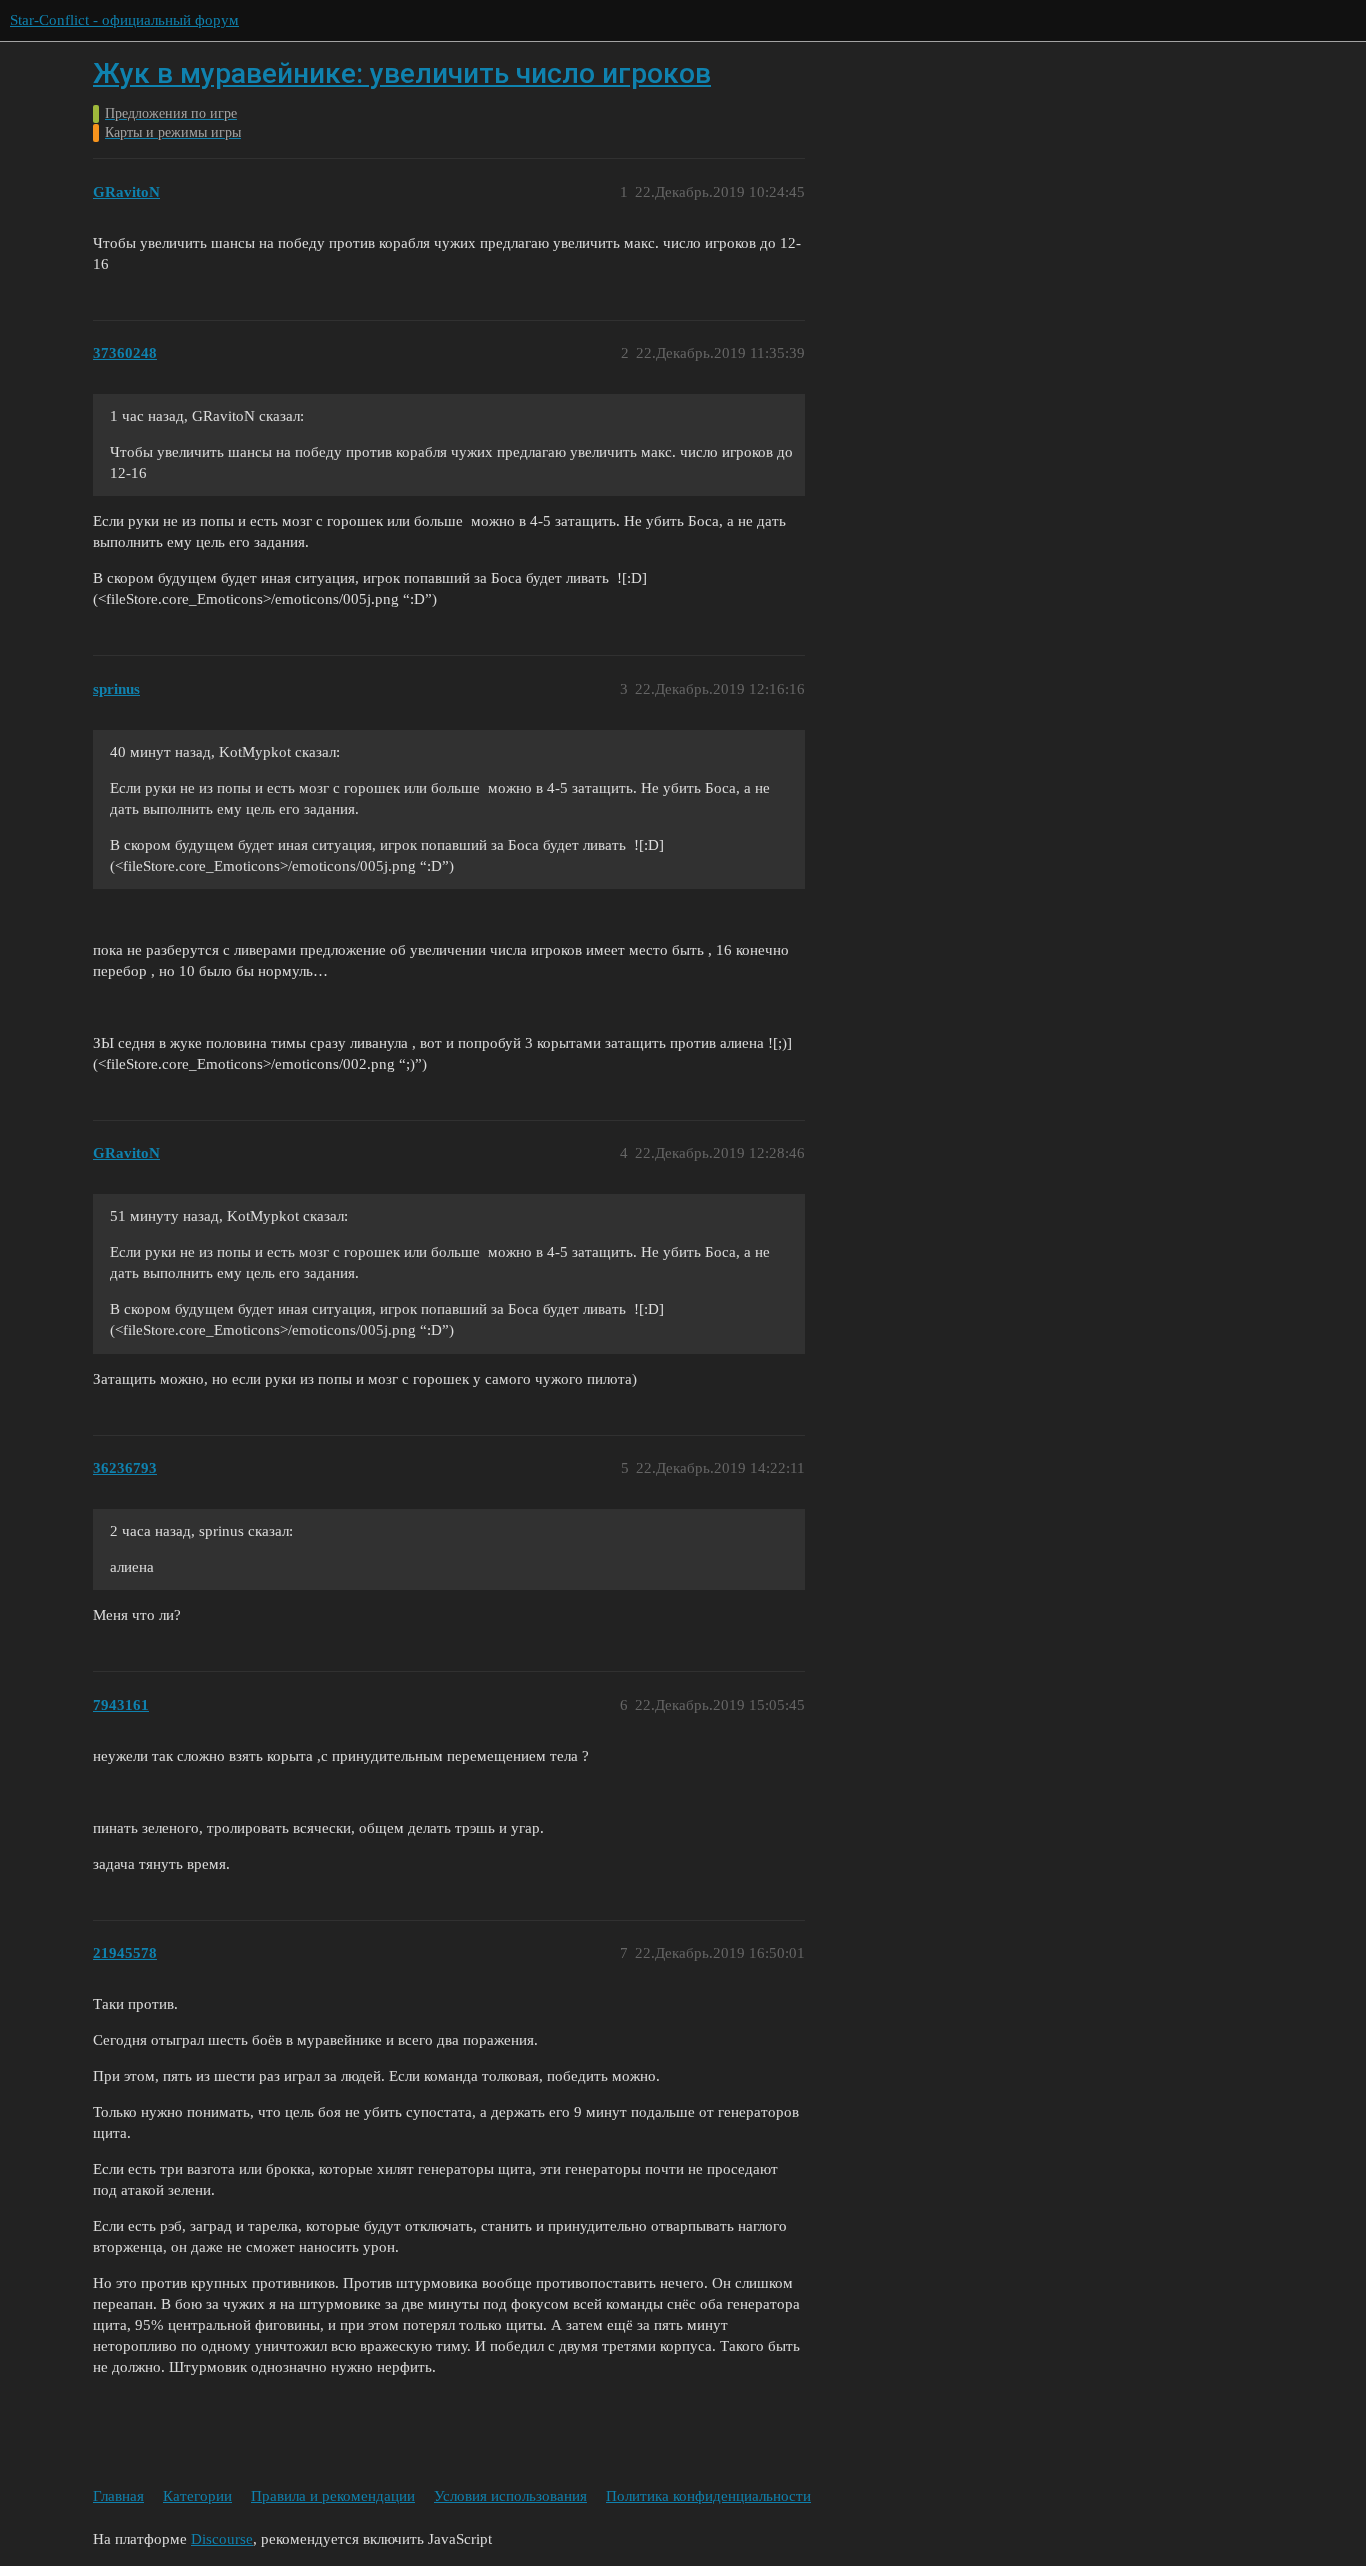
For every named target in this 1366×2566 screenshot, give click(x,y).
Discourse (222, 2539)
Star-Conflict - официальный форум (124, 20)
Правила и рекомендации (333, 2496)
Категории (197, 2496)
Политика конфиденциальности (708, 2496)
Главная (118, 2496)
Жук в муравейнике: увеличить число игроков (402, 73)
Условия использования (510, 2496)
